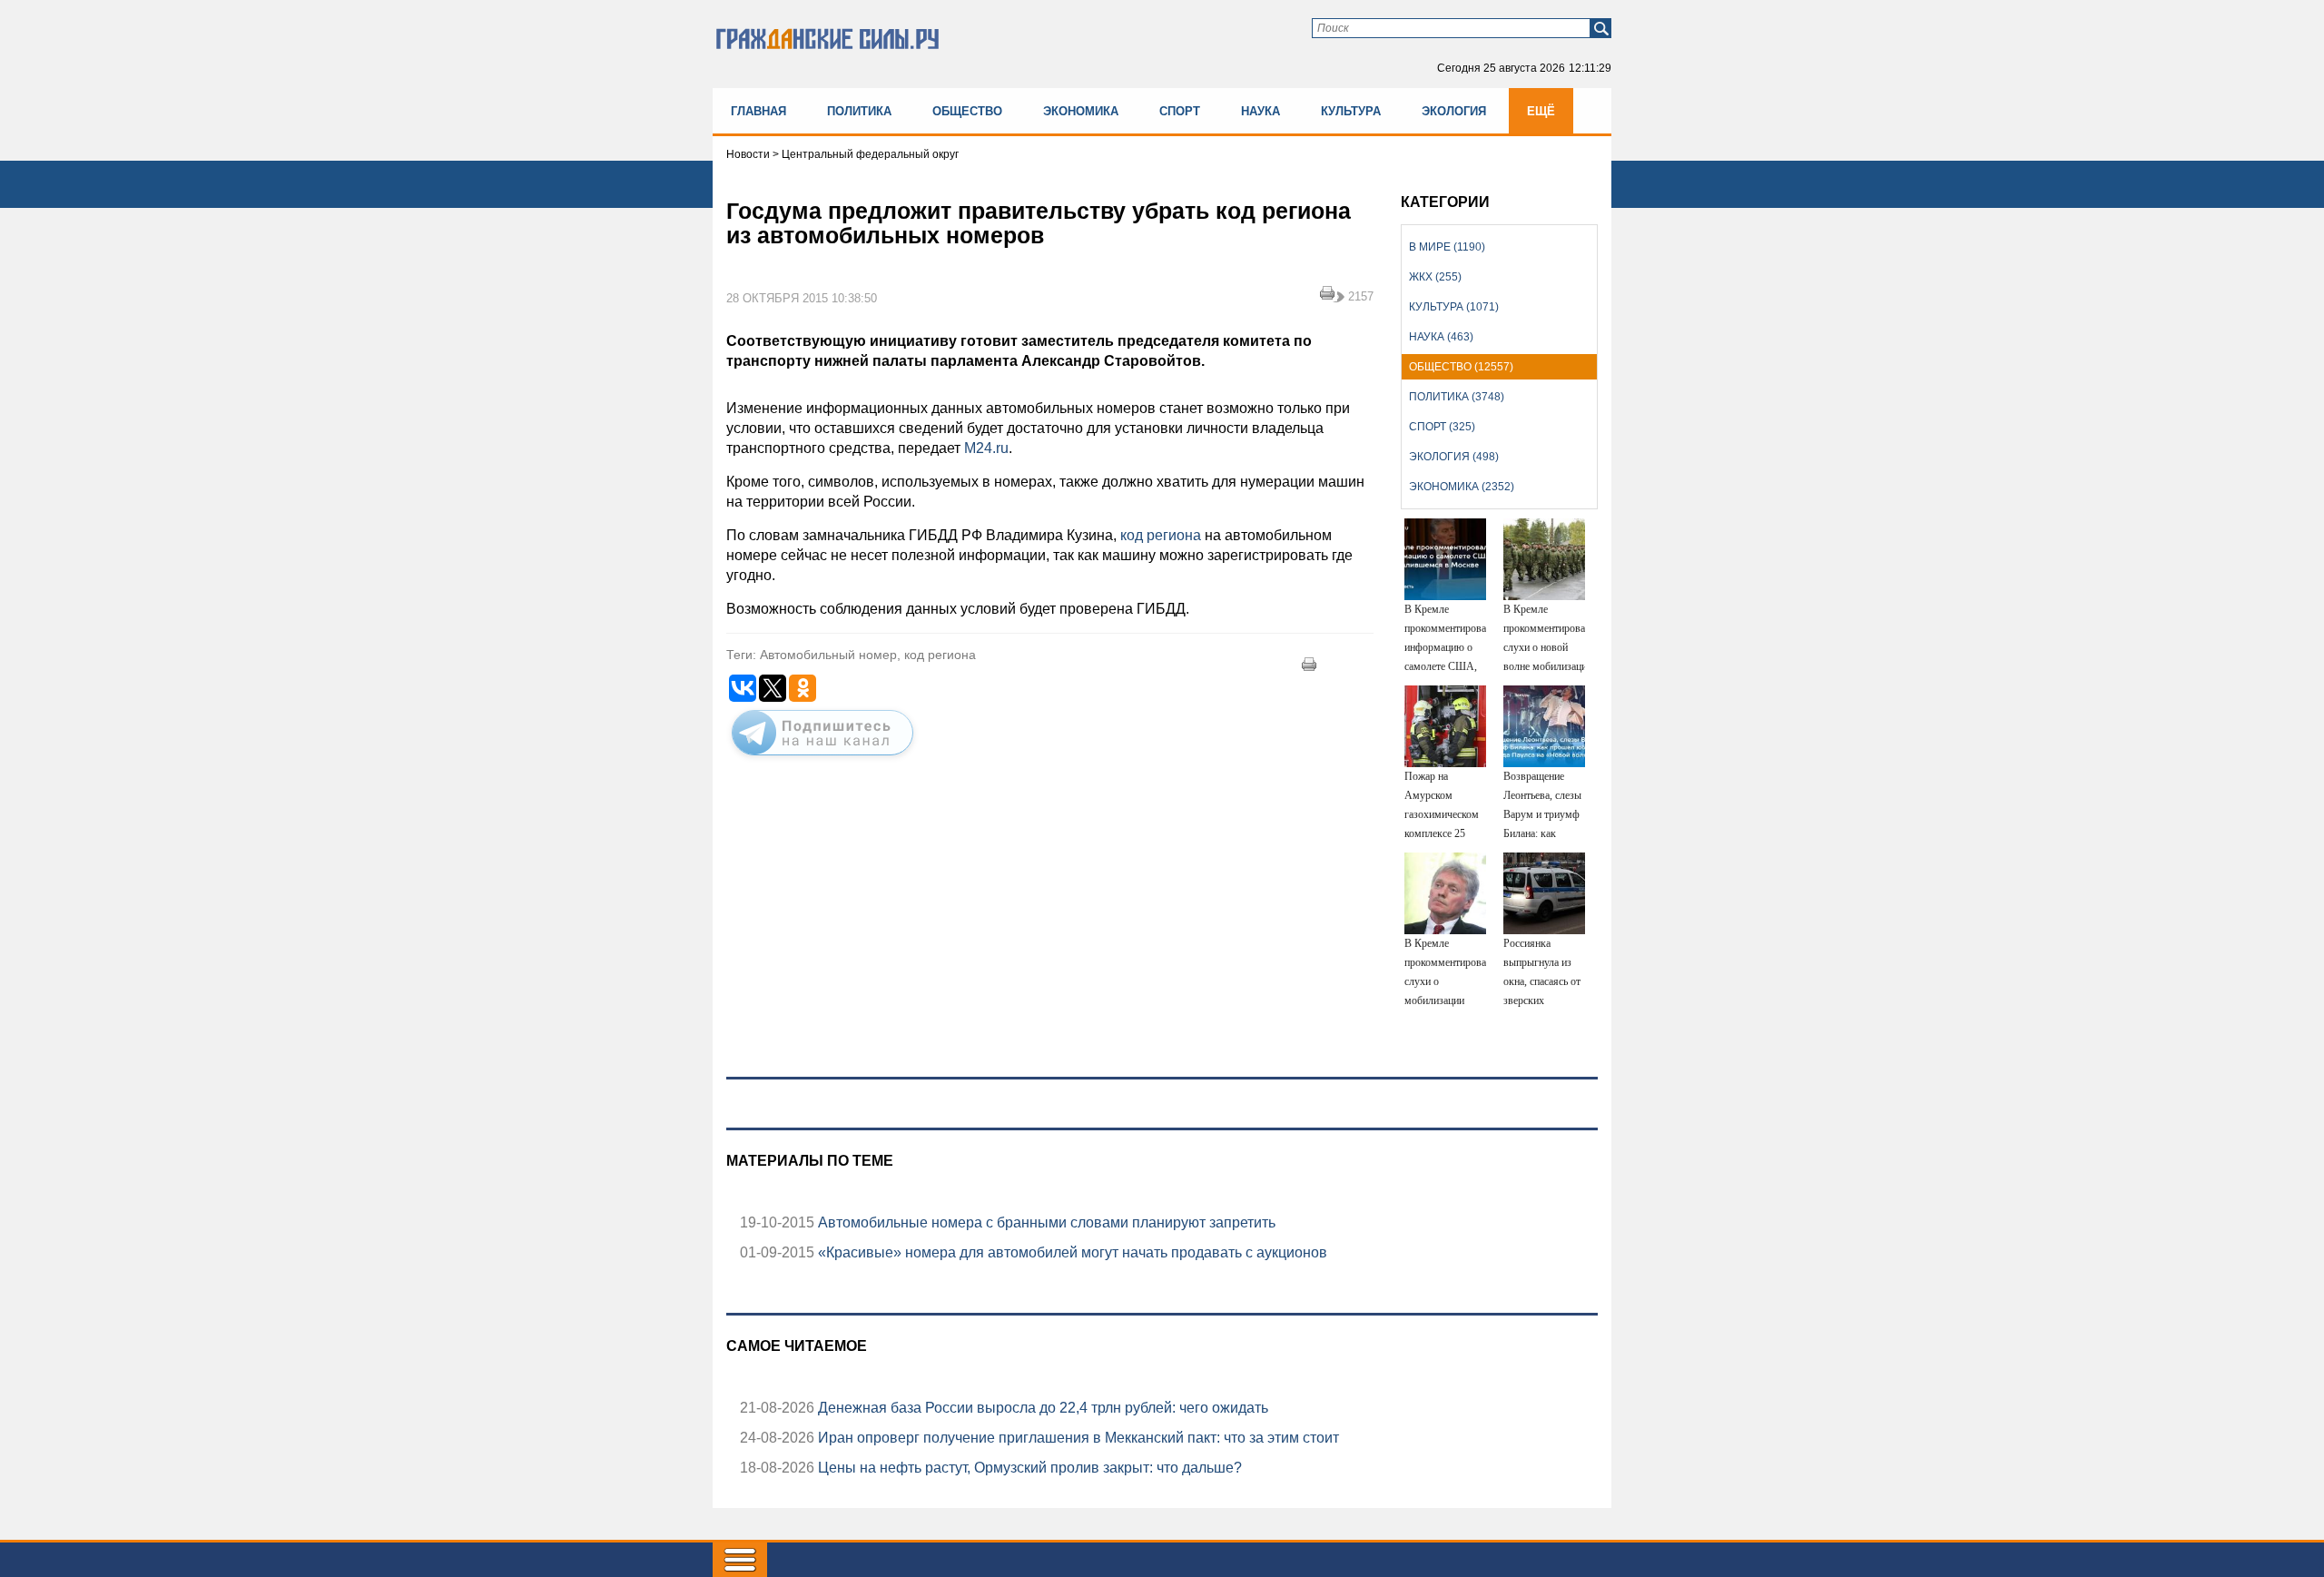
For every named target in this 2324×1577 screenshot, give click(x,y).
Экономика (1081, 111)
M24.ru (986, 448)
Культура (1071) (1454, 307)
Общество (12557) (1461, 367)
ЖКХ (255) (1435, 277)
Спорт (1180, 111)
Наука (1260, 111)
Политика (859, 111)
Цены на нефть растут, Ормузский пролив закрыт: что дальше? (1028, 1468)
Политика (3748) (1457, 397)
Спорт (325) (1442, 427)
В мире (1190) (1447, 247)
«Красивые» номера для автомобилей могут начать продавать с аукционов (1071, 1252)
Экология (1454, 111)
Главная (758, 111)
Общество (967, 111)
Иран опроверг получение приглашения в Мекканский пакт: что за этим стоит (1077, 1438)
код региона (1161, 535)
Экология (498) (1454, 457)
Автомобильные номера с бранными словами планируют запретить (1045, 1222)
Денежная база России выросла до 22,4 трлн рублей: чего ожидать (1041, 1408)
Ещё (1541, 111)
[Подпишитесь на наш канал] (822, 759)
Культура (1351, 111)
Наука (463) (1441, 337)
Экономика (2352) (1462, 487)
